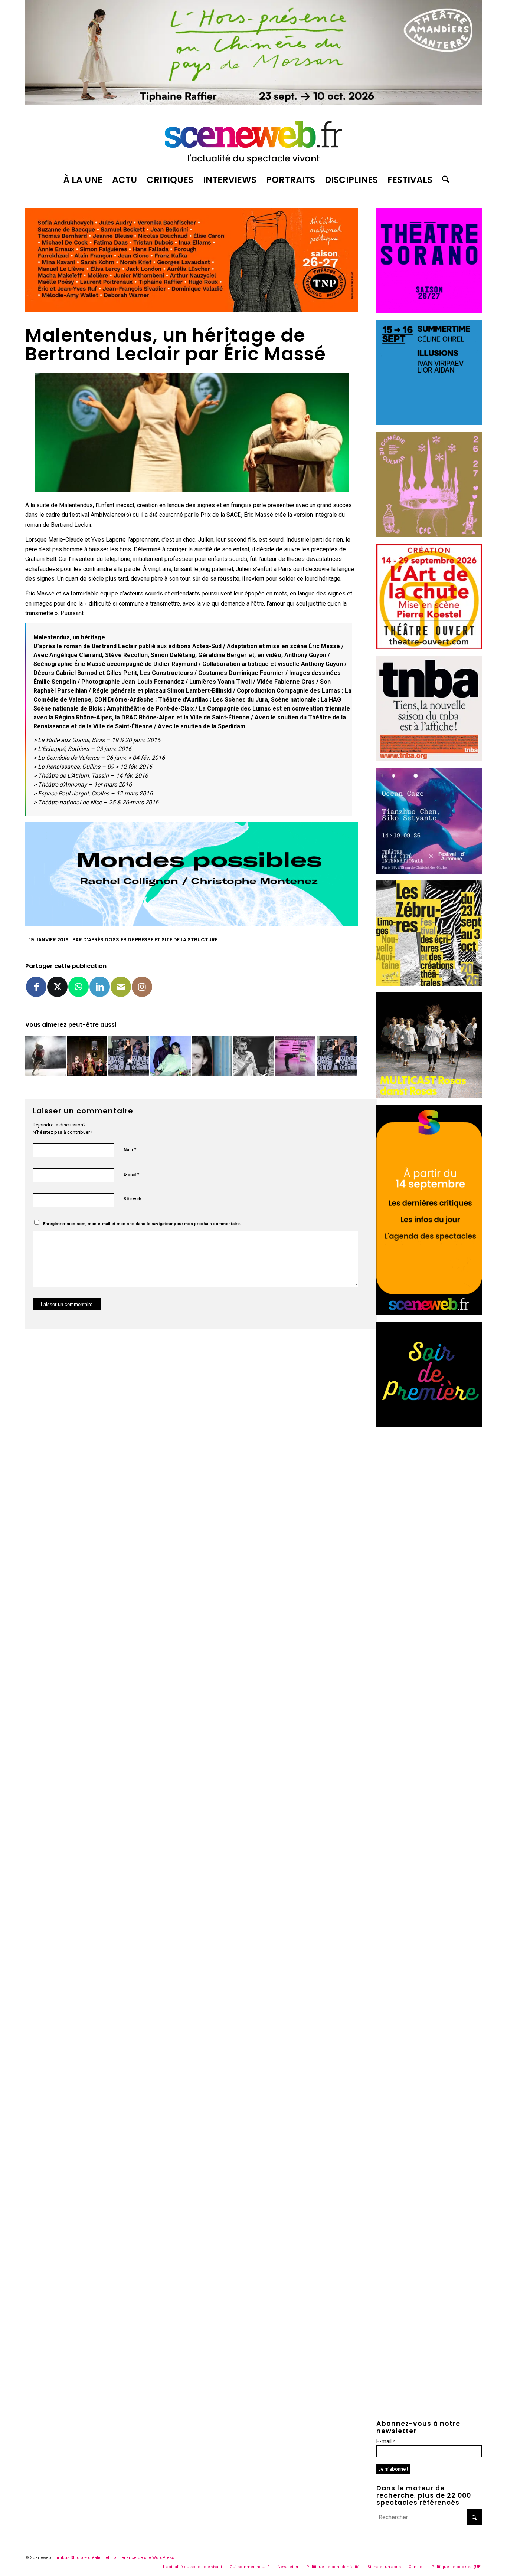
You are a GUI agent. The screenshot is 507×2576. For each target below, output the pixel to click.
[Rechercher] (443, 180)
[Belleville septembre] (192, 924)
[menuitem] (83, 180)
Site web (133, 1199)
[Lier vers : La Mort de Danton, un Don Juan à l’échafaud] (87, 1056)
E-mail (131, 1174)
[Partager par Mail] (121, 987)
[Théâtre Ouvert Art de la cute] (429, 647)
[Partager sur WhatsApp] (78, 987)
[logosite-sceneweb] (253, 139)
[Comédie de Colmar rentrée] (429, 535)
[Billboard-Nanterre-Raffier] (253, 103)
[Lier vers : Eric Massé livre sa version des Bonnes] (129, 1056)
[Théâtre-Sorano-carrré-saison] (429, 311)
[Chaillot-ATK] (429, 1096)
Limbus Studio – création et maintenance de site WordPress (114, 2558)
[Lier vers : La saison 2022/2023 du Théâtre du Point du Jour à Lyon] (295, 1056)
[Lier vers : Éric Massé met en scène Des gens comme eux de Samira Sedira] (171, 1056)
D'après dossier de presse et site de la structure (150, 940)
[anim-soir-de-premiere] (429, 1425)
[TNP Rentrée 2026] (192, 310)
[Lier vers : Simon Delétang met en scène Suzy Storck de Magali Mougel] (45, 1056)
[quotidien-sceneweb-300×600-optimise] (429, 1313)
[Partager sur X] (57, 987)
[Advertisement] (429, 1545)
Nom (130, 1149)
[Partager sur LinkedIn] (100, 987)
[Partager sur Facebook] (36, 987)
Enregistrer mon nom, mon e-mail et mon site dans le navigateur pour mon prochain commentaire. (142, 1224)
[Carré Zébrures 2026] (429, 984)
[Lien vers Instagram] (142, 987)
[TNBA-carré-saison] (429, 759)
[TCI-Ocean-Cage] (429, 872)
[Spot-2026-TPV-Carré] (429, 423)
